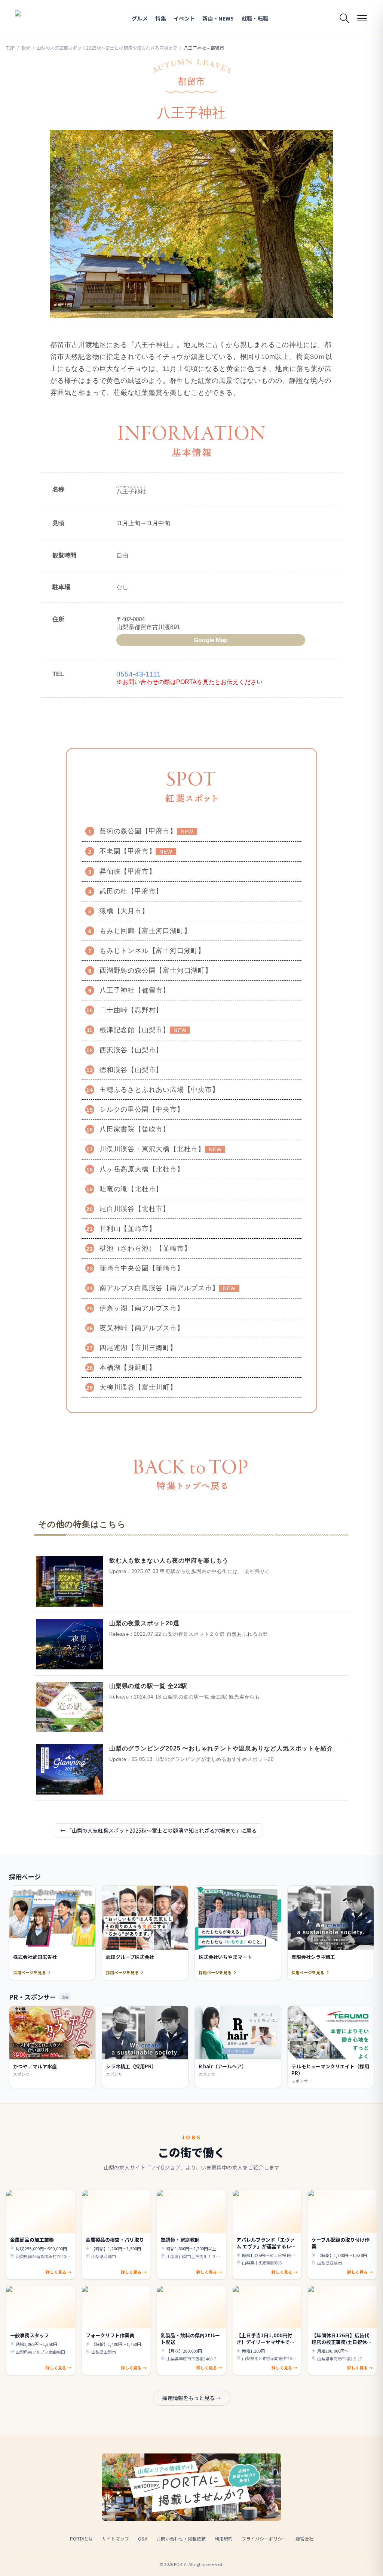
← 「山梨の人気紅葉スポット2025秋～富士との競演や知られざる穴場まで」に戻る (158, 1830)
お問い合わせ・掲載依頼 (181, 2538)
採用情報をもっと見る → (192, 2398)
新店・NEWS (218, 18)
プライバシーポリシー (264, 2538)
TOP (10, 48)
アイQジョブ (166, 2167)
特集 (161, 18)
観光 (26, 48)
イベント (184, 18)
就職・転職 (255, 18)
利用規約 (224, 2538)
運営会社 (304, 2538)
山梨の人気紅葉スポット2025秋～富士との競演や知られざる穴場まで (107, 48)
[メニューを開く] (362, 18)
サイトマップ (116, 2538)
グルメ (140, 18)
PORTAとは (82, 2538)
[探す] (344, 18)
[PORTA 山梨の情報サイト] (39, 18)
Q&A (143, 2538)
